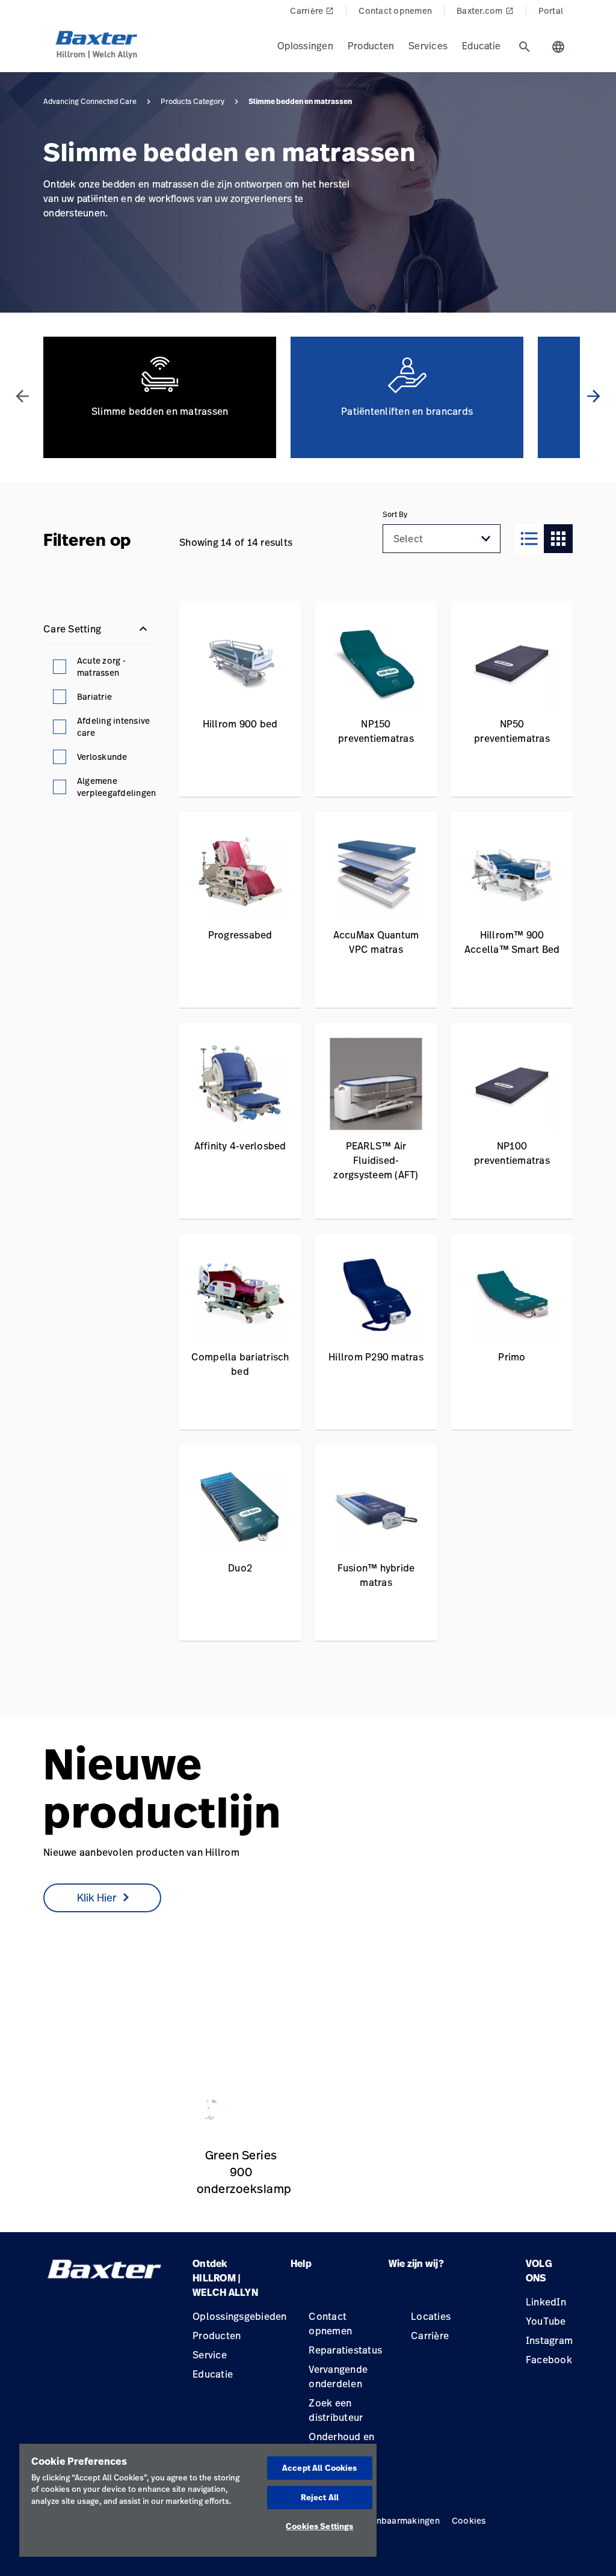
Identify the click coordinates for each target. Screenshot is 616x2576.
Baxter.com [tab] (485, 11)
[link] (210, 2077)
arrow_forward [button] (594, 396)
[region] (198, 2500)
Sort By (395, 515)
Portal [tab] (551, 11)
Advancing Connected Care (90, 102)
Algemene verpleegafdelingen (117, 787)
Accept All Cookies (319, 2468)
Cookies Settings (319, 2526)
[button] (486, 539)
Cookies (469, 2520)
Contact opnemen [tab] (395, 11)
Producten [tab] (371, 46)
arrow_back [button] (22, 396)
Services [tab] (428, 46)
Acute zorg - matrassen (101, 666)
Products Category (192, 102)
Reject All (320, 2497)
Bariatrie (94, 696)
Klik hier (97, 1897)
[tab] (525, 47)
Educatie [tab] (481, 46)
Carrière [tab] (312, 11)
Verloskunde (102, 757)
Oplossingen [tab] (305, 46)
